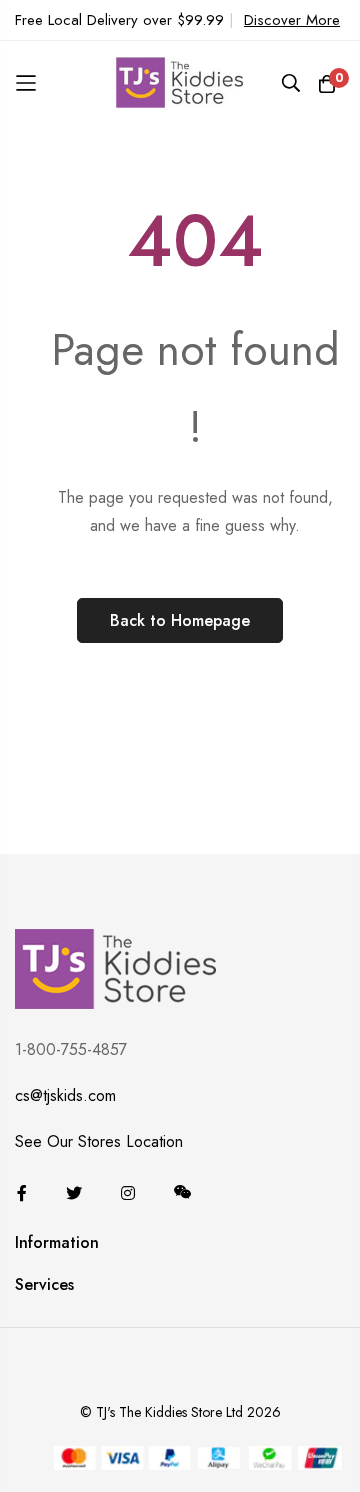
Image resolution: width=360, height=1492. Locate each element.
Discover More (292, 20)
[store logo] (180, 83)
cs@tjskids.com (65, 1095)
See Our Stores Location (99, 1141)
